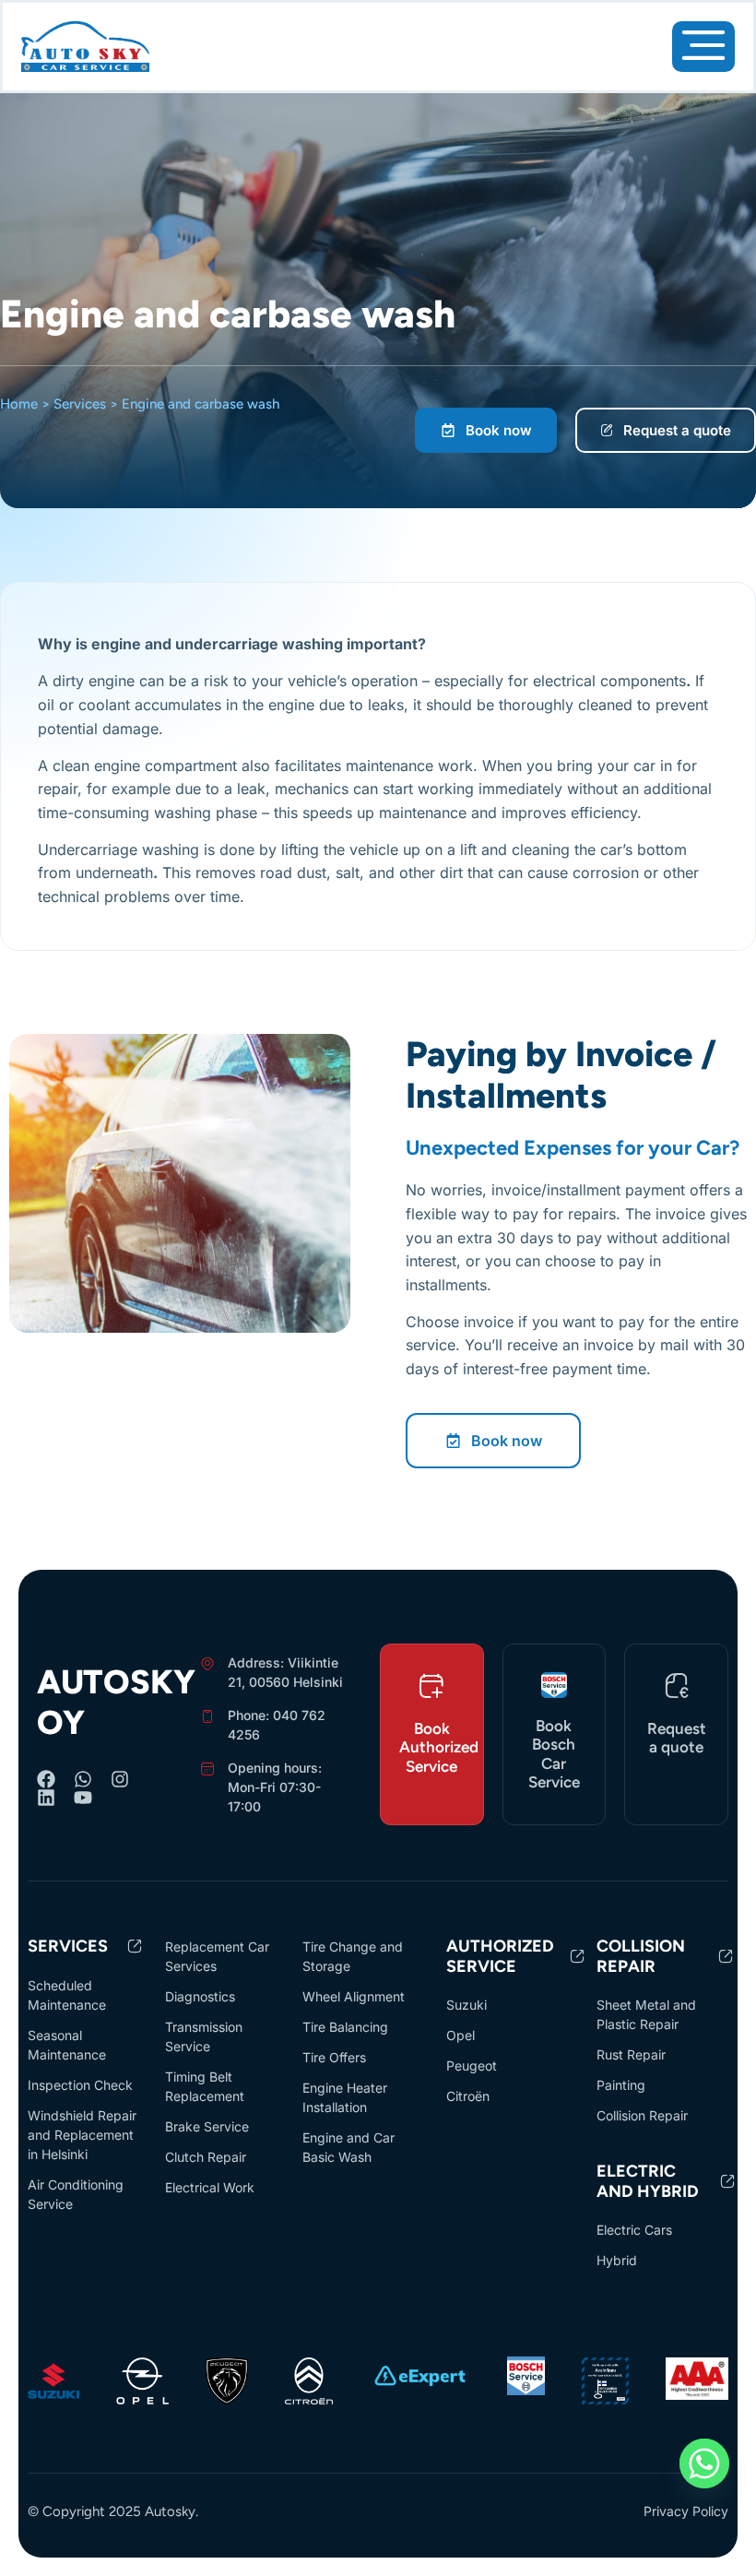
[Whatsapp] (83, 1779)
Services (80, 404)
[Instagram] (120, 1779)
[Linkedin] (46, 1798)
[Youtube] (83, 1798)
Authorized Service (500, 1956)
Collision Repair (641, 1956)
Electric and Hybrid (648, 2181)
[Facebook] (46, 1779)
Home (19, 404)
